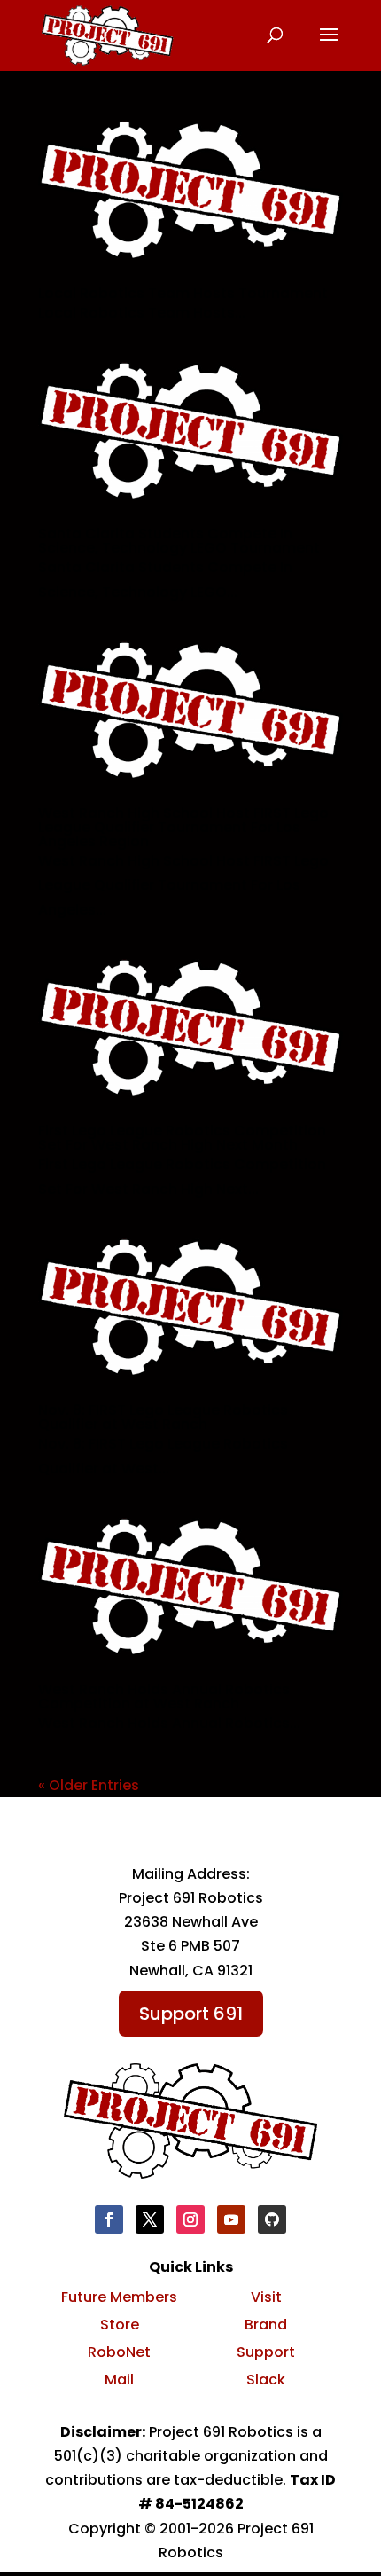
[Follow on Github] (272, 2219)
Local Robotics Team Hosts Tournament (183, 293)
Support (266, 2352)
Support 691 (191, 2014)
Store (120, 2325)
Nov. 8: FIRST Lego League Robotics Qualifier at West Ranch (163, 1417)
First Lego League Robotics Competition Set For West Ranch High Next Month (182, 1138)
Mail (119, 2380)
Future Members (119, 2297)
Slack (266, 2380)
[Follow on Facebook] (109, 2219)
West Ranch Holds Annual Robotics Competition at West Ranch (164, 1696)
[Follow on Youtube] (231, 2219)
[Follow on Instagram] (190, 2219)
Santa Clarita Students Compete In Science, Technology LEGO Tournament (179, 541)
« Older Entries (89, 1785)
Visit (266, 2297)
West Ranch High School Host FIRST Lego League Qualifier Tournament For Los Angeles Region (183, 827)
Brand (266, 2325)
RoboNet (119, 2352)
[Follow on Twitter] (150, 2219)
